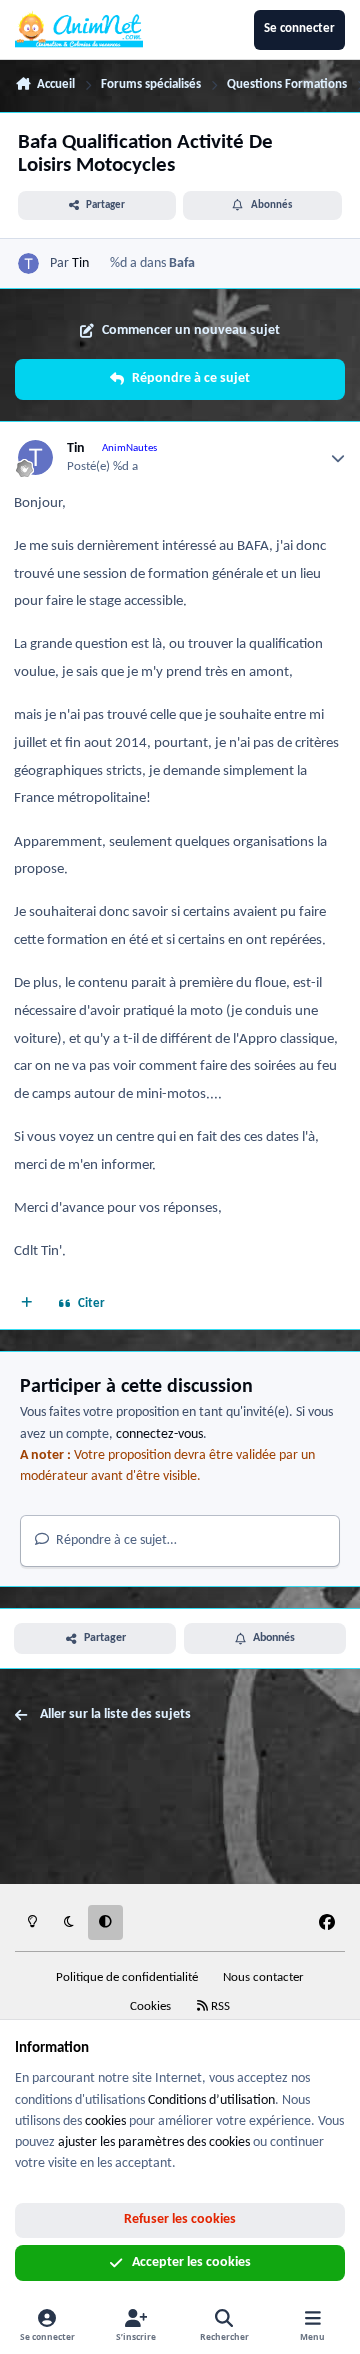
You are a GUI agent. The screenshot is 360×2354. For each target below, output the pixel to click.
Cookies (150, 2007)
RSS (219, 2007)
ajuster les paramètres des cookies (154, 2142)
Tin (80, 263)
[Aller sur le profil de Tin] (28, 263)
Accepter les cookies (191, 2262)
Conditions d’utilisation (211, 2100)
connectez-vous (159, 1434)
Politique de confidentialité (127, 1978)
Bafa (182, 263)
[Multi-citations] (27, 1305)
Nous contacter (263, 1978)
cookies (105, 2121)
